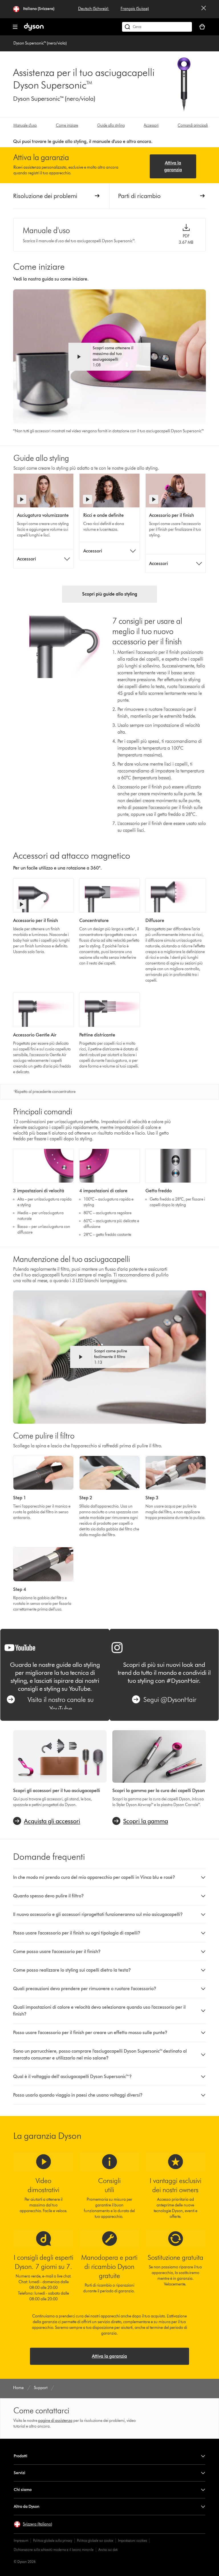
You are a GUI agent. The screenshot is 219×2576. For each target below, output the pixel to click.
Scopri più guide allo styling (110, 594)
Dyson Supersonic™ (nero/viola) (40, 43)
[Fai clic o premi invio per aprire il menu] (15, 27)
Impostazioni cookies (132, 2540)
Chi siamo (23, 2490)
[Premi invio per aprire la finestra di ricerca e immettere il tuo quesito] (157, 27)
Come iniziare (67, 125)
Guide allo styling (111, 125)
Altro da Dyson (27, 2507)
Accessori (151, 125)
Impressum (21, 2540)
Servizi (20, 2473)
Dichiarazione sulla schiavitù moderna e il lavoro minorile (54, 2550)
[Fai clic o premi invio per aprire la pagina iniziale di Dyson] (34, 29)
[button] (110, 357)
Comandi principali (193, 125)
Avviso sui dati (108, 2550)
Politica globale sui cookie (95, 2540)
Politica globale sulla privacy (53, 2540)
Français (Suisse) (135, 9)
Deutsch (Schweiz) (94, 9)
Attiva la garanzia (173, 166)
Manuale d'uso (25, 125)
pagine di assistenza (55, 2421)
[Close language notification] (204, 9)
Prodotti (21, 2456)
